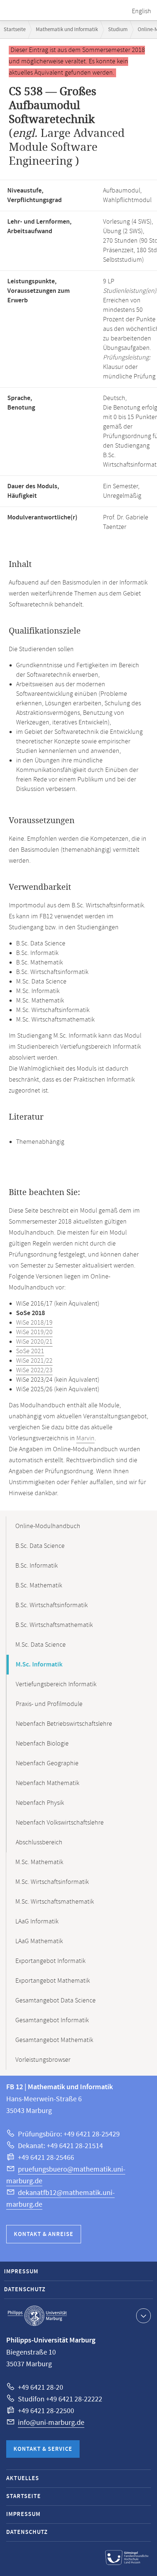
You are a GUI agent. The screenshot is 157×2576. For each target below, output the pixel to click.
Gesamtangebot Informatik (52, 2020)
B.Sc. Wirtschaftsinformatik (51, 1605)
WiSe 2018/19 (34, 1323)
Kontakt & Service (43, 2449)
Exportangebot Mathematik (53, 1981)
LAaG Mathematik (39, 1941)
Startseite (15, 29)
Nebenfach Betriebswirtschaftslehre (64, 1724)
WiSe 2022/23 (34, 1370)
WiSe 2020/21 (34, 1342)
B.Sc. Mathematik (39, 1586)
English (141, 11)
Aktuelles (23, 2478)
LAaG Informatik (37, 1922)
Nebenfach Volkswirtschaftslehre (60, 1823)
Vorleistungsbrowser (43, 2060)
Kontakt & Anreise (44, 2234)
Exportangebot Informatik (50, 1961)
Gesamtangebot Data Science (55, 2001)
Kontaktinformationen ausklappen (143, 2316)
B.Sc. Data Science (40, 1546)
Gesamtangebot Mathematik (54, 2040)
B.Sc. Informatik (37, 1566)
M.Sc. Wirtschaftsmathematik (55, 1902)
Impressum (21, 2272)
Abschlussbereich (39, 1843)
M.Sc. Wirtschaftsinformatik (52, 1882)
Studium (118, 29)
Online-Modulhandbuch (48, 1526)
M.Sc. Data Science (41, 1645)
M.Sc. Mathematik (39, 1862)
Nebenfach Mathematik (47, 1783)
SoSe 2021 (30, 1351)
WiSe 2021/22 (34, 1361)
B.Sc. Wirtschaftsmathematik (54, 1625)
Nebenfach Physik (40, 1803)
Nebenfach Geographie (47, 1763)
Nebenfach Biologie (42, 1744)
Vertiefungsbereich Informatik (56, 1684)
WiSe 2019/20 (34, 1332)
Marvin (85, 1438)
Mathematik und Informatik (67, 29)
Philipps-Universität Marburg (37, 2316)
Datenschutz (25, 2290)
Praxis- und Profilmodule (49, 1704)
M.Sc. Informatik (39, 1665)
